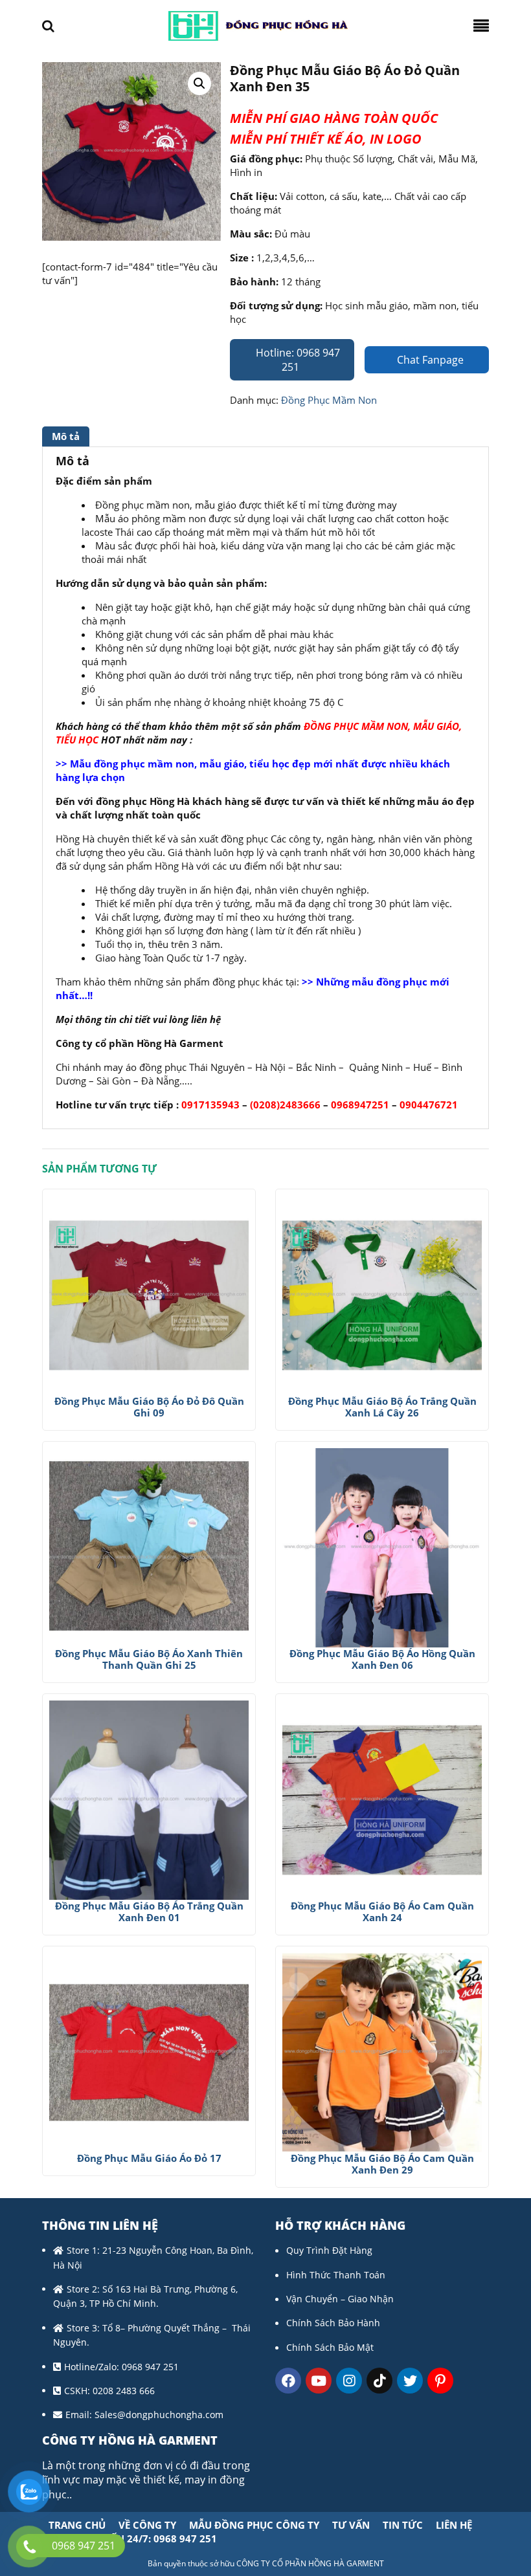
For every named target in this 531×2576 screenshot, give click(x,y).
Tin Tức (403, 2525)
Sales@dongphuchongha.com (159, 2415)
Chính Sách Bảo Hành (333, 2323)
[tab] (67, 436)
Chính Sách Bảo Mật (330, 2347)
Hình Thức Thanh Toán (336, 2275)
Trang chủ (77, 2525)
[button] (199, 83)
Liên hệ (454, 2525)
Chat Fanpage (429, 360)
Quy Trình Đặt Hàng (329, 2250)
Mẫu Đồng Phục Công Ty (254, 2525)
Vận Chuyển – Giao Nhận (340, 2299)
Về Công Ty (147, 2525)
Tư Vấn (351, 2525)
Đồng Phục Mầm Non (329, 400)
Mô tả (66, 436)
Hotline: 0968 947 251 (297, 360)
